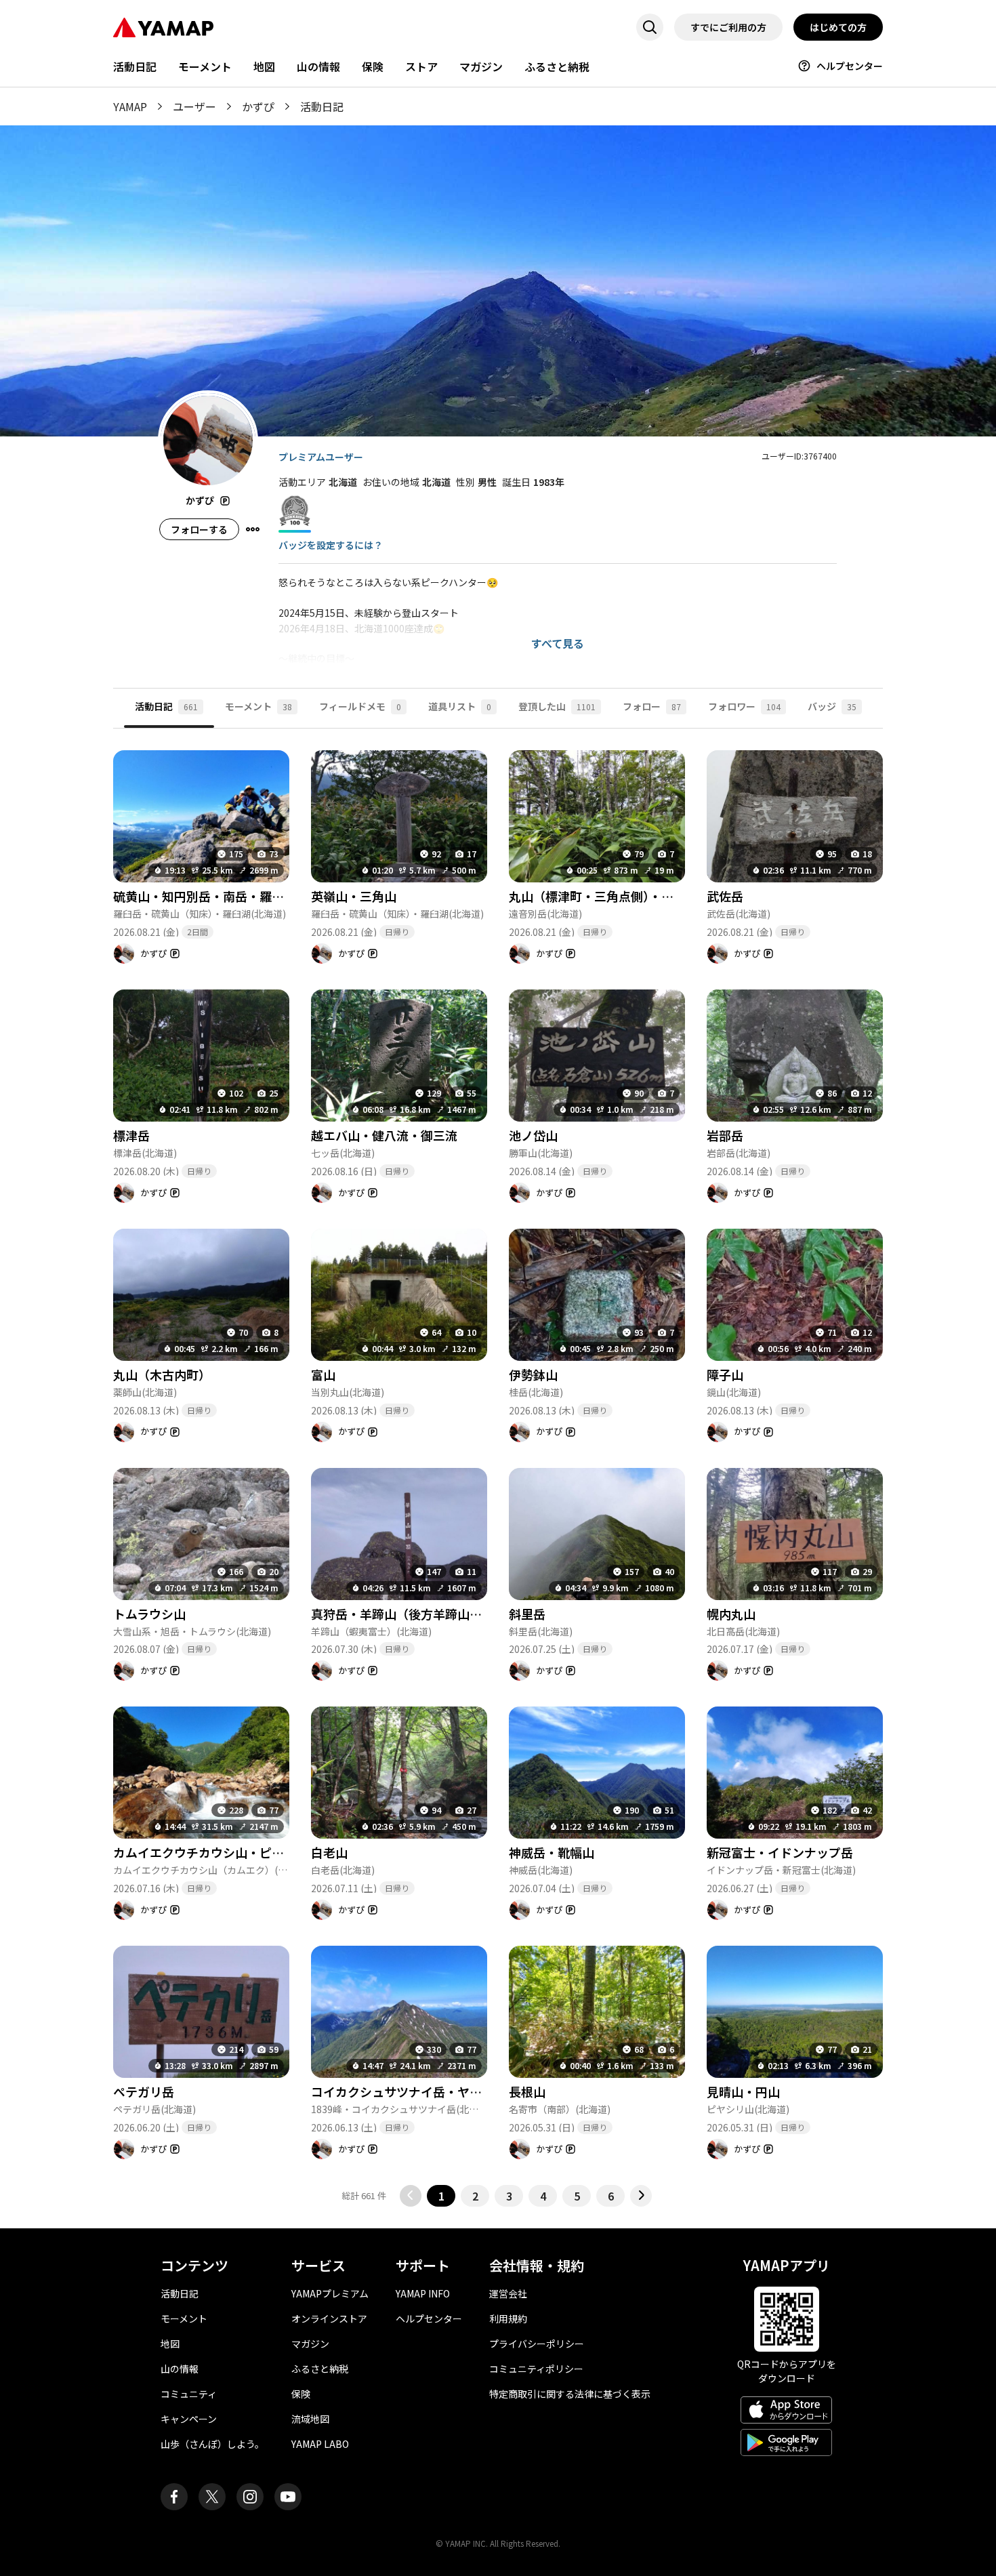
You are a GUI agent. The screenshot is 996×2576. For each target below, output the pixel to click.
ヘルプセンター (850, 66)
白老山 (329, 1852)
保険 (373, 66)
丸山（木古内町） (162, 1374)
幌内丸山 (731, 1614)
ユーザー (194, 106)
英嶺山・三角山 (354, 896)
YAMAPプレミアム (330, 2293)
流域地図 (310, 2419)
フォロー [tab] (652, 706)
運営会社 (508, 2293)
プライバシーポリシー (537, 2344)
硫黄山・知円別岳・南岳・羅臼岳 (205, 896)
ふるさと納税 (557, 66)
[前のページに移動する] (411, 2196)
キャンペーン (189, 2419)
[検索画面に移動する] (650, 27)
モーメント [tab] (258, 706)
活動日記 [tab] (166, 706)
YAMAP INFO (423, 2293)
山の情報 (318, 66)
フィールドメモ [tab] (360, 706)
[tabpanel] (498, 1468)
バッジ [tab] (832, 706)
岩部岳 (725, 1135)
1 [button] (441, 2196)
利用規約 (508, 2318)
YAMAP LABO (320, 2444)
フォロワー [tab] (744, 706)
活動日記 (135, 66)
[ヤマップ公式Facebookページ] (174, 2497)
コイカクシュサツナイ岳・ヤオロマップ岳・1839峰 (453, 2091)
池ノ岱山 (533, 1135)
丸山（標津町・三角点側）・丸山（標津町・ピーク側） (658, 896)
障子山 (725, 1374)
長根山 (527, 2091)
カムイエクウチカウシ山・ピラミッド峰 (223, 1852)
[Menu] (253, 529)
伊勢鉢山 (533, 1374)
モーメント (205, 66)
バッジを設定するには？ (331, 545)
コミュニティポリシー (536, 2369)
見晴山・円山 (743, 2091)
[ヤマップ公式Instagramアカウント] (250, 2497)
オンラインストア (329, 2318)
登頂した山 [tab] (557, 706)
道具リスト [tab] (460, 706)
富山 (323, 1374)
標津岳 (131, 1135)
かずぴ (258, 106)
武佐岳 (725, 896)
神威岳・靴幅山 (552, 1852)
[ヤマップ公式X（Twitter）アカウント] (212, 2497)
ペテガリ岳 (144, 2091)
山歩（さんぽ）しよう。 (212, 2444)
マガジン (481, 66)
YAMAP (130, 106)
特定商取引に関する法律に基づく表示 (570, 2394)
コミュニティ (189, 2394)
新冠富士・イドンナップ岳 (780, 1852)
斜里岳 (527, 1614)
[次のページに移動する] (641, 2196)
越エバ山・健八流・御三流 (384, 1135)
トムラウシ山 (149, 1614)
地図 (264, 66)
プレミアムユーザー (321, 457)
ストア (421, 66)
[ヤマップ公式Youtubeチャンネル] (288, 2497)
